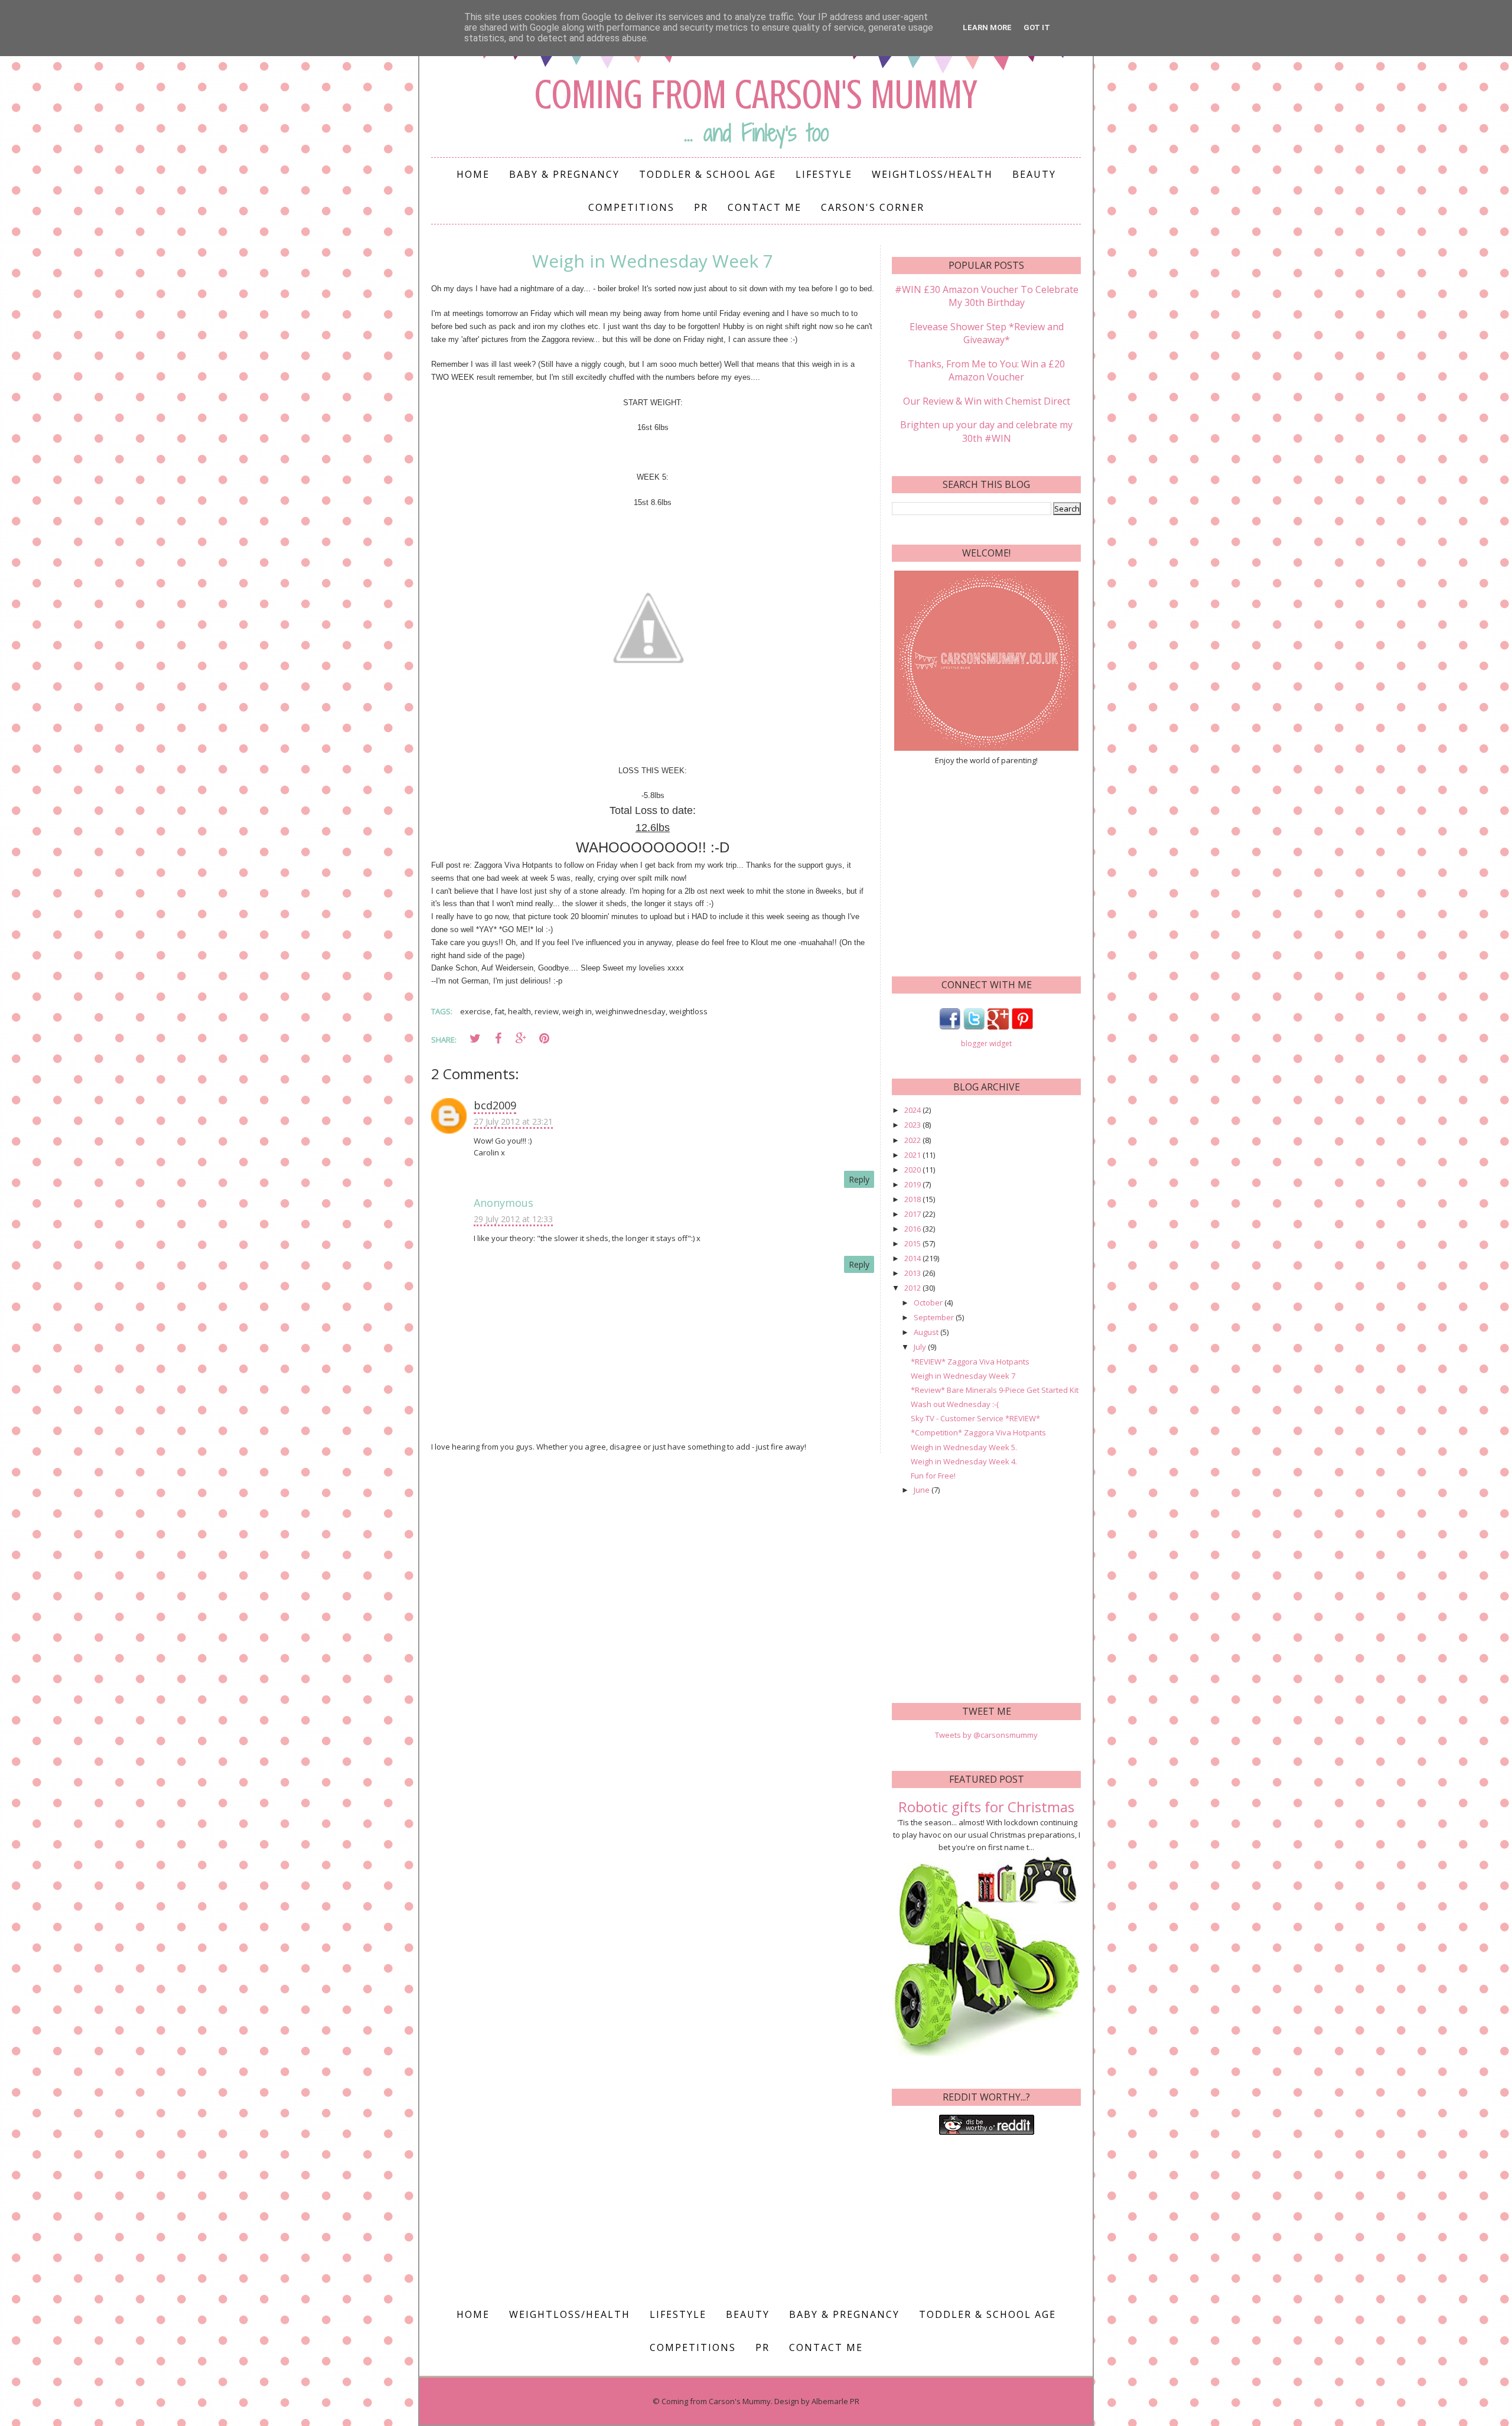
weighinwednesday (630, 1011)
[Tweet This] (475, 1038)
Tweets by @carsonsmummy (986, 1735)
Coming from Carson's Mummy (756, 95)
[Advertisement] (986, 870)
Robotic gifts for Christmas (986, 1807)
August (927, 1332)
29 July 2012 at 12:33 (513, 1219)
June (923, 1490)
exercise (475, 1011)
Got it (1037, 27)
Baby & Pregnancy (564, 174)
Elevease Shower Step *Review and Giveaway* (987, 333)
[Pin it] (544, 1038)
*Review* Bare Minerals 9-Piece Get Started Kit (995, 1390)
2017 (913, 1214)
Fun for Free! (933, 1476)
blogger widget (986, 1043)
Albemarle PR (835, 2401)
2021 (913, 1155)
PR (701, 207)
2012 (913, 1288)
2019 (913, 1184)
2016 (913, 1229)
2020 (913, 1170)
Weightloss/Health (932, 174)
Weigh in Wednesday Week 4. (964, 1461)
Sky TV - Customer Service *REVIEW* (975, 1418)
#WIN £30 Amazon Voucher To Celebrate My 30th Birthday (987, 296)
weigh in (577, 1011)
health (519, 1011)
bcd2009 (495, 1105)
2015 (913, 1243)
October (929, 1302)
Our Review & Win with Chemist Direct (987, 401)
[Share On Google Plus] (521, 1038)
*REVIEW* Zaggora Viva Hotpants (970, 1362)
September (935, 1317)
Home (473, 174)
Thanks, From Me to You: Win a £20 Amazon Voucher (986, 370)
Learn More (987, 27)
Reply (859, 1179)
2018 (913, 1199)
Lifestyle (824, 174)
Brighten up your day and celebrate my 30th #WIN (986, 431)
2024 (913, 1110)
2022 (913, 1140)
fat (499, 1011)
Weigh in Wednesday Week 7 (963, 1376)
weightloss (688, 1011)
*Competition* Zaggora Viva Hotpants (978, 1432)
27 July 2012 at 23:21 (513, 1121)
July (921, 1347)
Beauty (1034, 174)
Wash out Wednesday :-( (955, 1404)
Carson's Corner (873, 207)
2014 (913, 1258)
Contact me (765, 207)
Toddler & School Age (708, 174)
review (547, 1011)
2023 (913, 1125)
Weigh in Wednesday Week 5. (964, 1447)
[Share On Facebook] (498, 1038)
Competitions (631, 207)
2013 (913, 1273)
